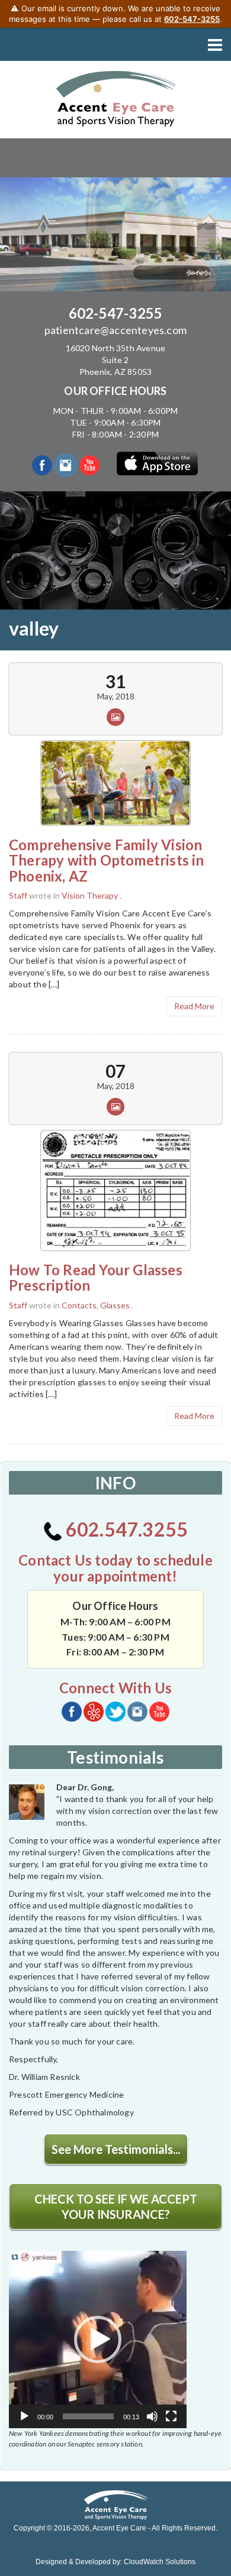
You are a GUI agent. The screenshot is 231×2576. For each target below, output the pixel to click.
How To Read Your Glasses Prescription (96, 1277)
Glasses (115, 1305)
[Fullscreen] (171, 2416)
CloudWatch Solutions (160, 2562)
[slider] (88, 2416)
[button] (98, 2340)
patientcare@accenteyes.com (115, 330)
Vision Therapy (90, 895)
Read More (194, 1006)
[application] (98, 2340)
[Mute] (152, 2416)
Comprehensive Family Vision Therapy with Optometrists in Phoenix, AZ (107, 860)
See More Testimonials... (116, 2149)
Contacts (79, 1305)
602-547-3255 (115, 313)
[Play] (24, 2416)
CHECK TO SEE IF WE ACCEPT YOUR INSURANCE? (116, 2206)
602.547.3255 (125, 1529)
